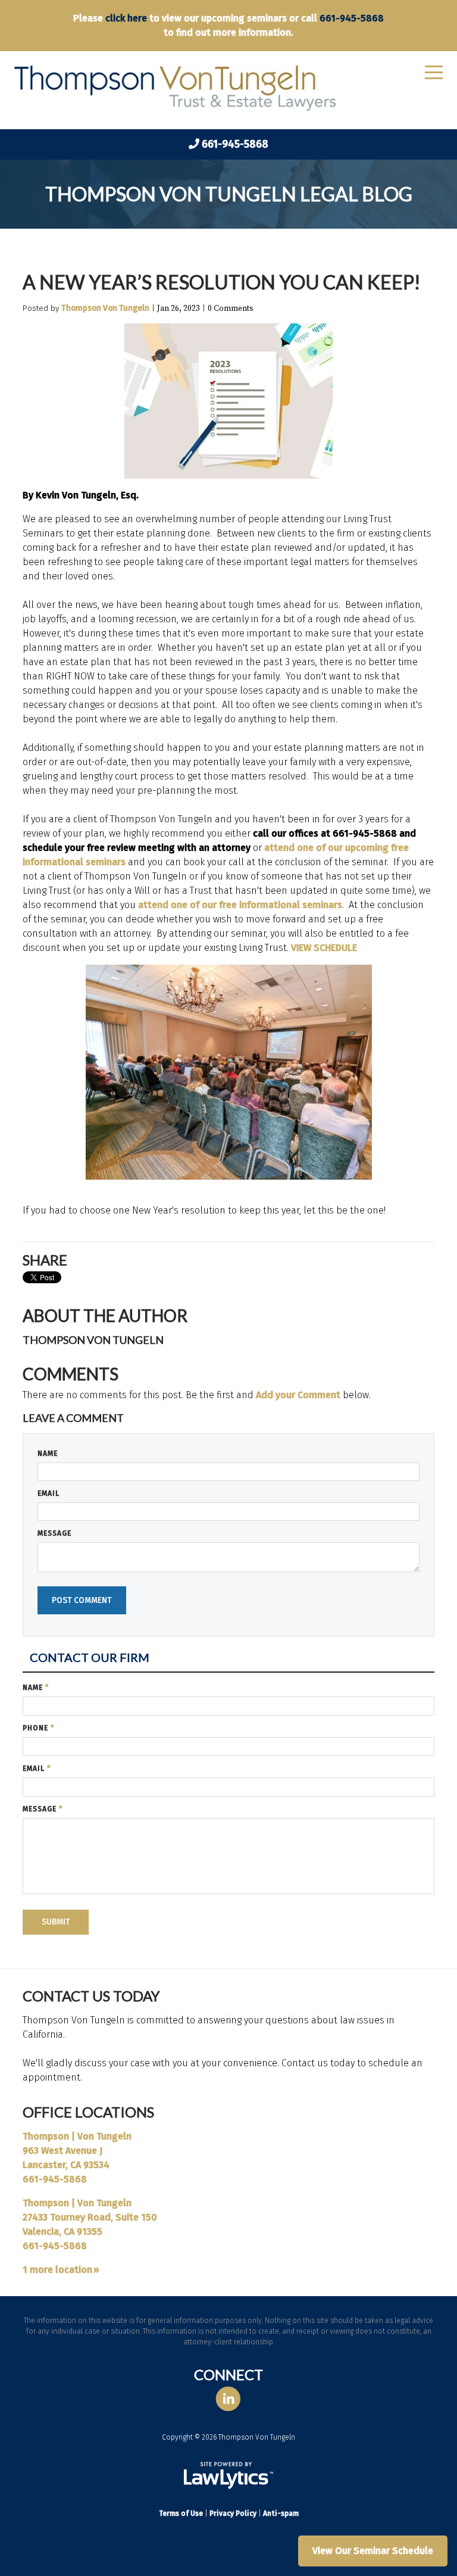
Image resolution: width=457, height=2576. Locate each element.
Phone (38, 1728)
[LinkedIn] (228, 2399)
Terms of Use (181, 2513)
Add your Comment (298, 1395)
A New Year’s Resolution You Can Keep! (222, 282)
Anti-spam (281, 2513)
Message (54, 1533)
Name (48, 1454)
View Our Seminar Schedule (373, 2551)
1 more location (57, 2270)
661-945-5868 (352, 18)
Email (48, 1493)
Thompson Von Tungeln (105, 308)
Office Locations (88, 2112)
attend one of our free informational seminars (240, 905)
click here (126, 18)
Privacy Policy (233, 2513)
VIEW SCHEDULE (324, 948)
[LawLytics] (228, 2475)
